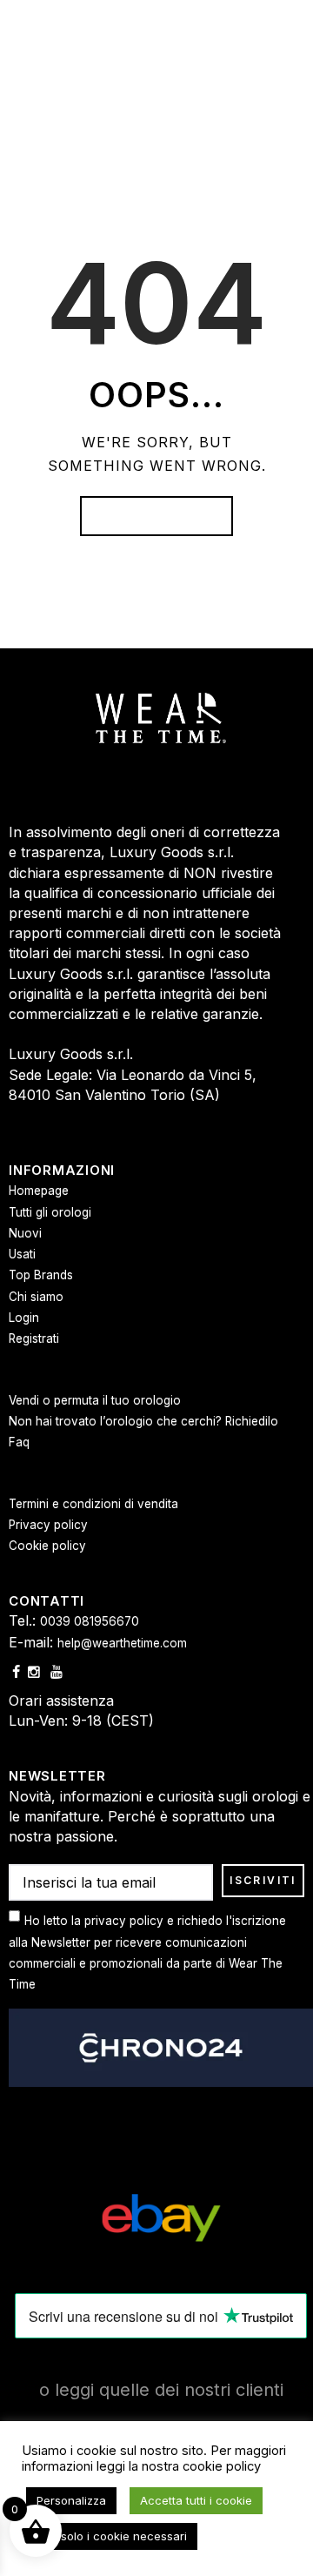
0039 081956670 (90, 1621)
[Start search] (289, 1471)
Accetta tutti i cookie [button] (196, 2500)
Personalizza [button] (71, 2500)
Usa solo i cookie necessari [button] (112, 2536)
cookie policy (222, 2466)
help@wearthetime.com (122, 1643)
